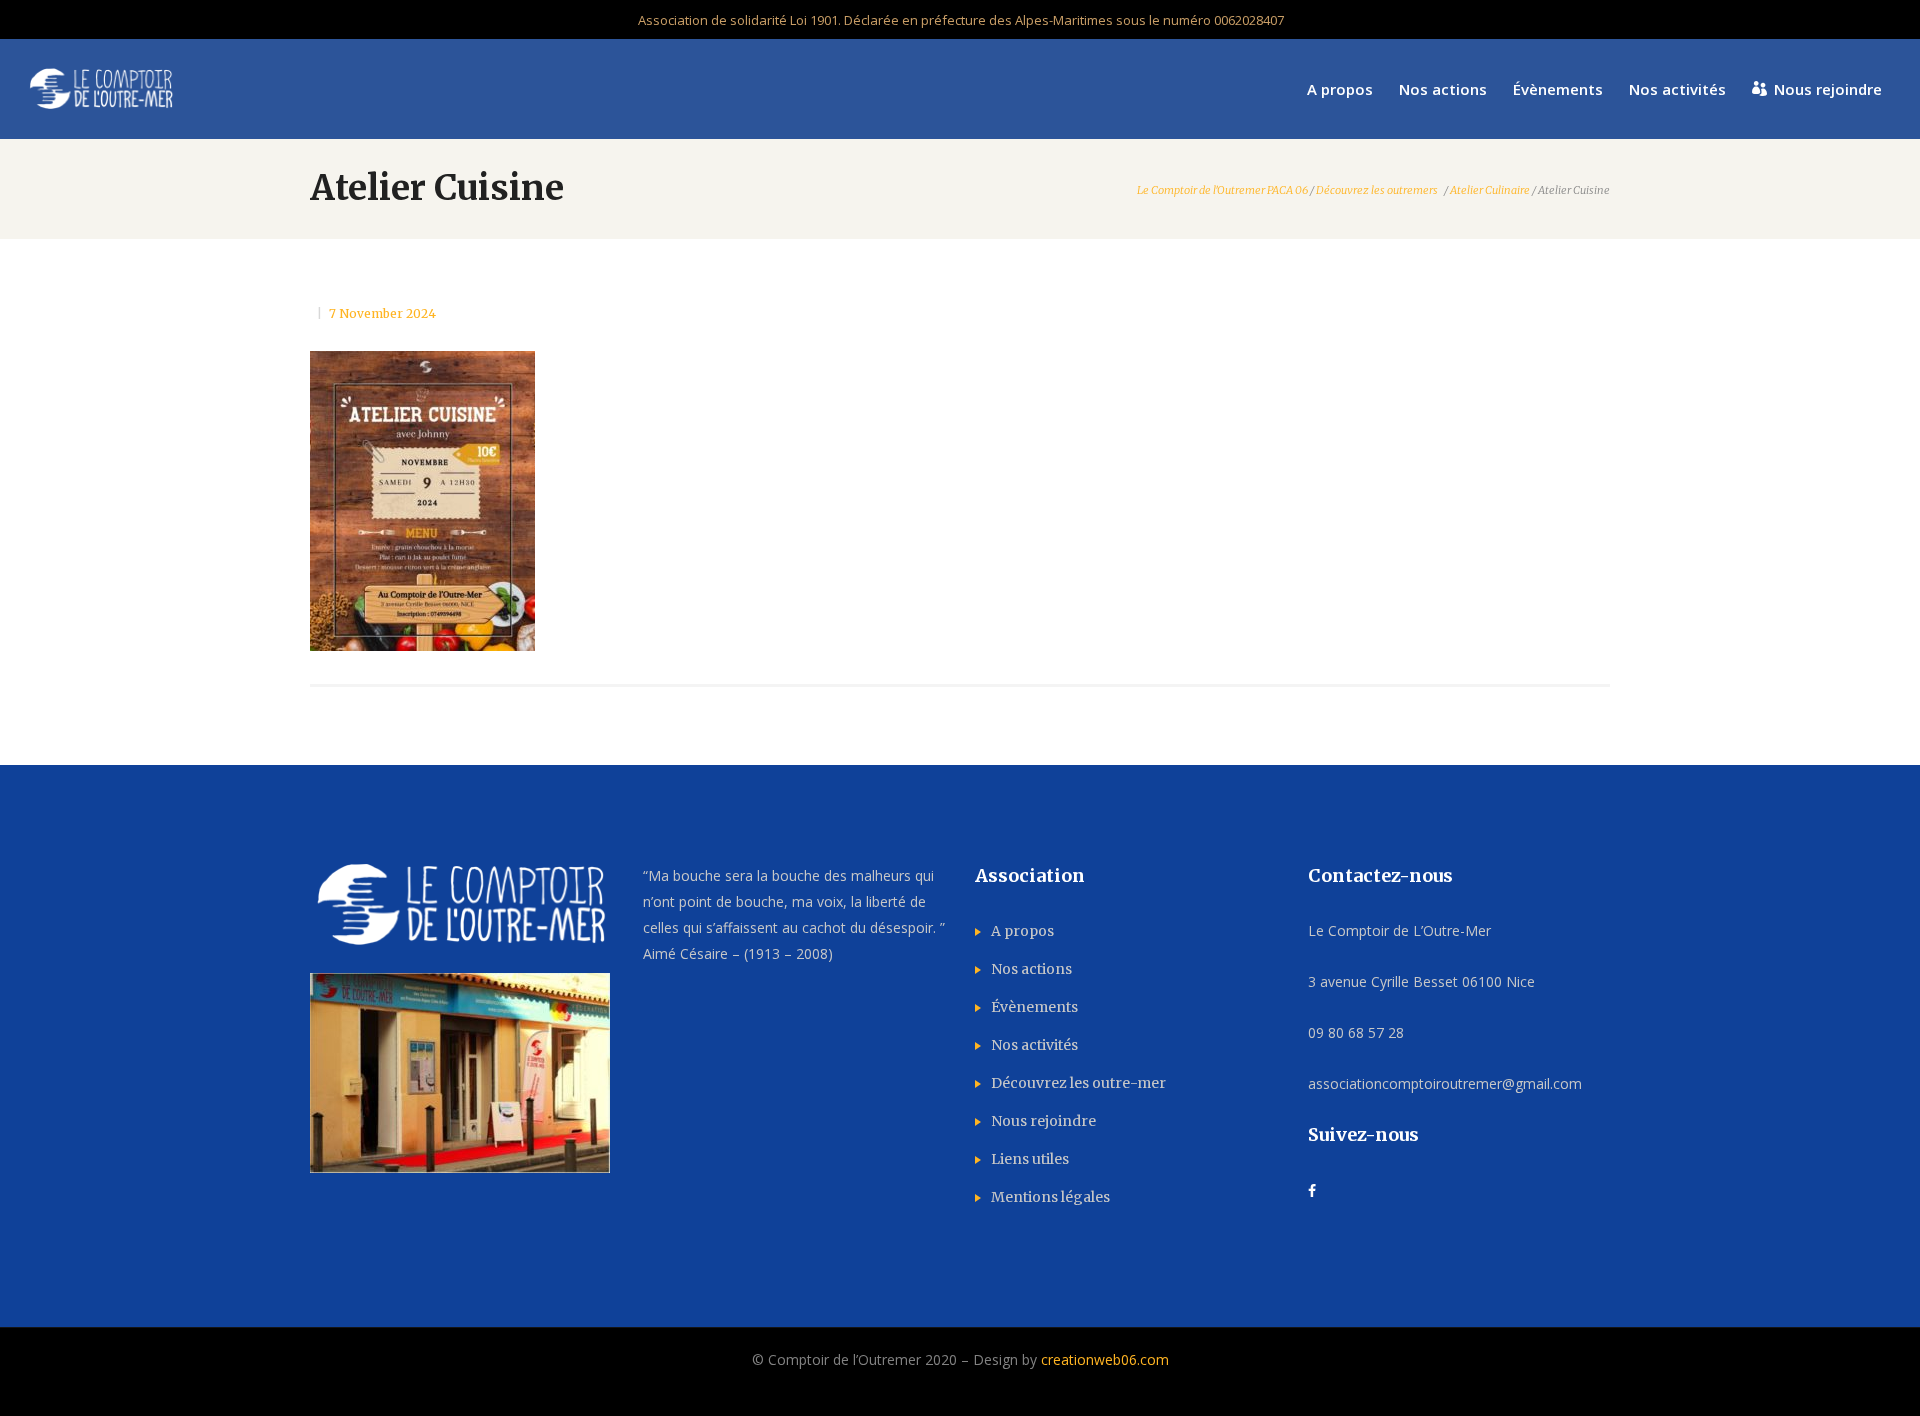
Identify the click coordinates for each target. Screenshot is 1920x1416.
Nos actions (1031, 969)
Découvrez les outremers (1377, 190)
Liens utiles (1030, 1159)
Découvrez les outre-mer (1078, 1083)
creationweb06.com (1105, 1359)
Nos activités (1034, 1045)
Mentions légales (1050, 1197)
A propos (1022, 931)
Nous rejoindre (1043, 1121)
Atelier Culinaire (1490, 190)
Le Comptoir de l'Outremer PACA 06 (1222, 190)
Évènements (1034, 1007)
